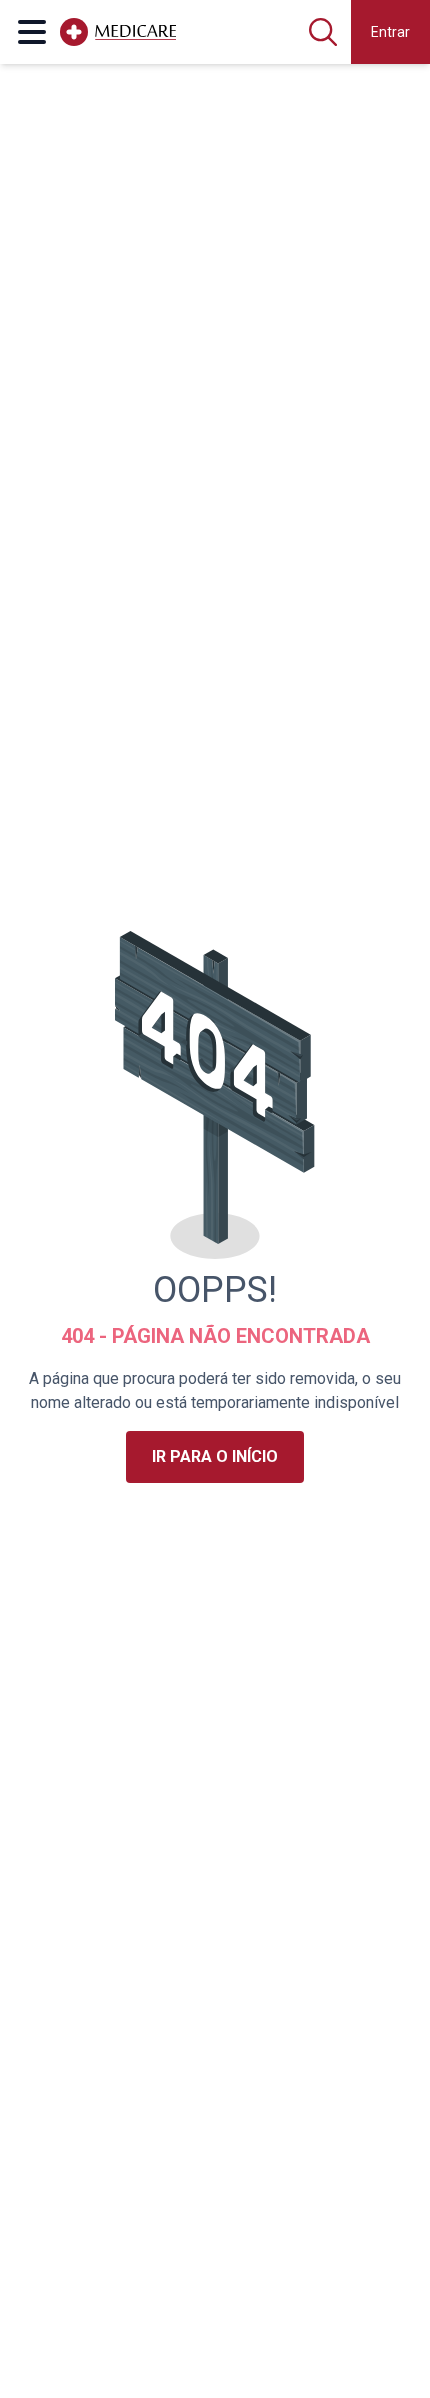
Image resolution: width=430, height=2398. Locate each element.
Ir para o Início (215, 1456)
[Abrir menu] (32, 32)
